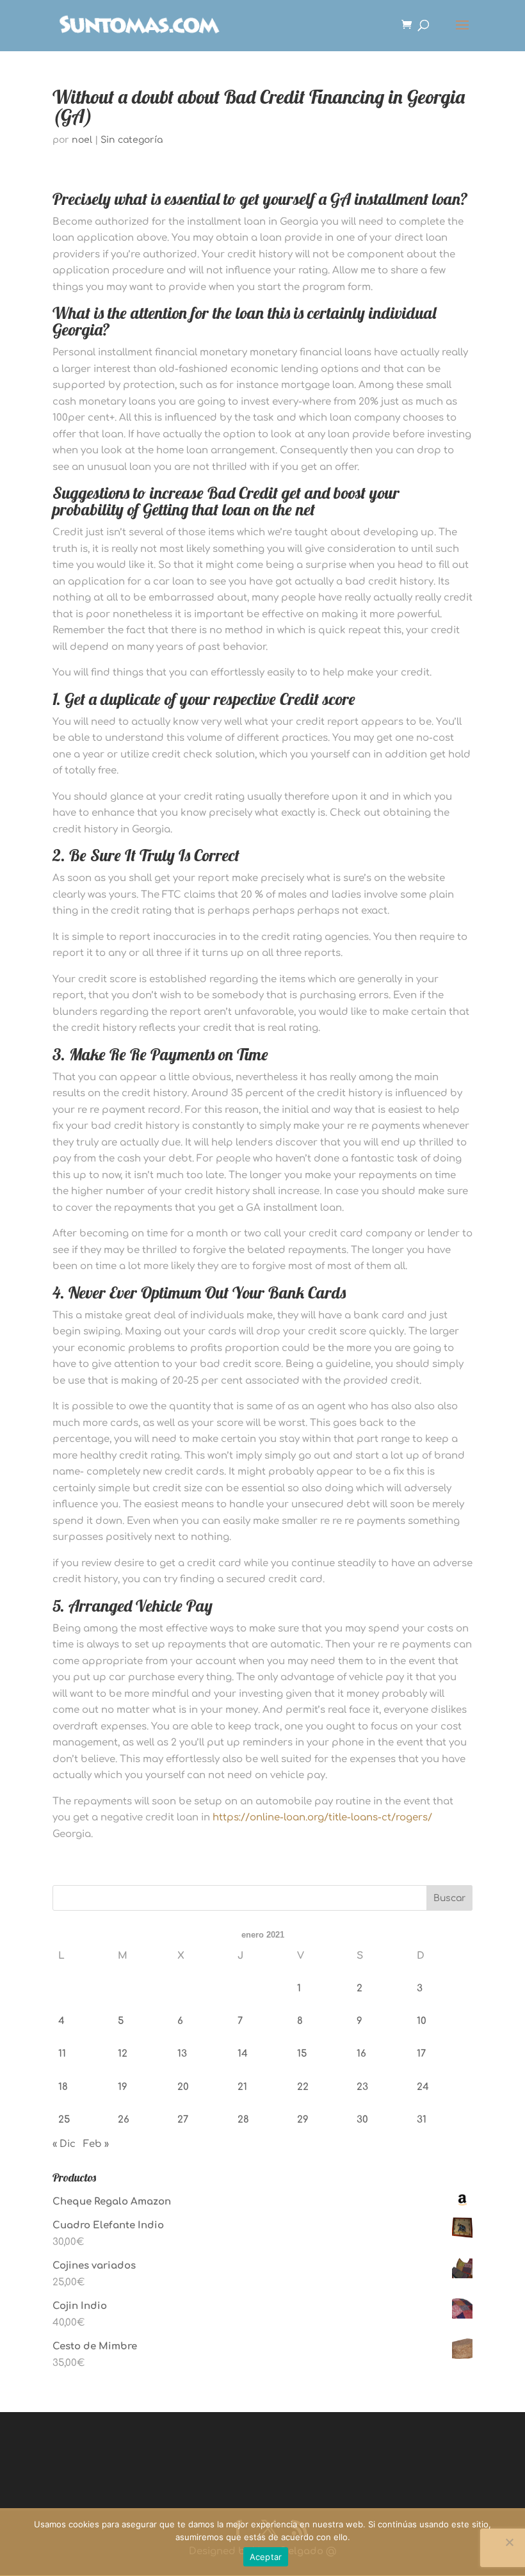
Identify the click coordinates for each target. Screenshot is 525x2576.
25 (64, 2120)
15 (302, 2054)
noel (82, 140)
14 (243, 2054)
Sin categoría (132, 140)
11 (62, 2054)
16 (361, 2054)
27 (183, 2120)
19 (123, 2087)
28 (243, 2120)
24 (423, 2087)
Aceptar (266, 2557)
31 (422, 2120)
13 (182, 2054)
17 (421, 2054)
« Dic (64, 2144)
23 (362, 2087)
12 (123, 2054)
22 (303, 2087)
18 (63, 2087)
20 (183, 2087)
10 (422, 2021)
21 (242, 2087)
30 (362, 2120)
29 (303, 2120)
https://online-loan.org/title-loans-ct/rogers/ (322, 1818)
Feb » (96, 2144)
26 (124, 2120)
